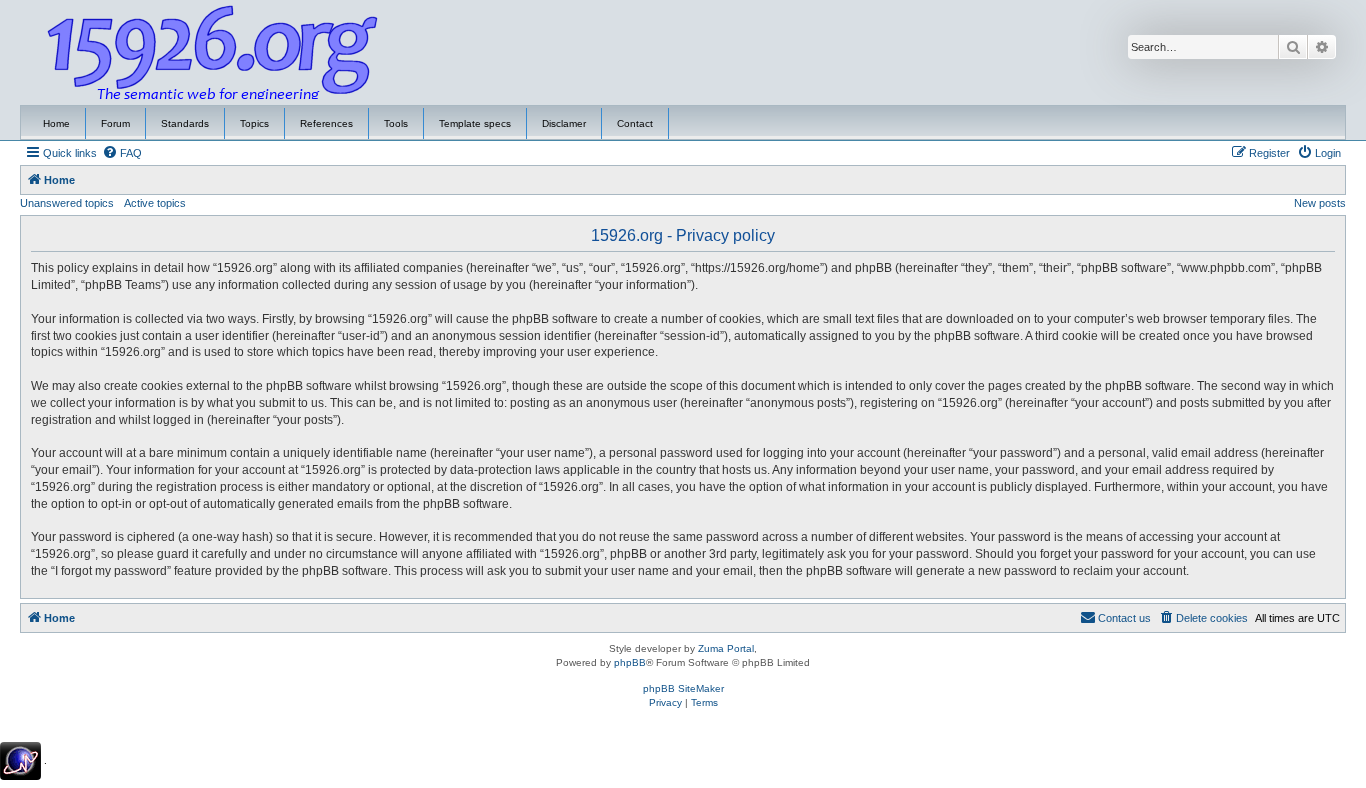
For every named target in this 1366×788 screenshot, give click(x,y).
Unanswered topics (67, 203)
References (326, 123)
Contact (635, 123)
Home (56, 123)
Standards (185, 123)
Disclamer (564, 123)
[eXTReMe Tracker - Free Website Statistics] (20, 761)
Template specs (475, 123)
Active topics (155, 203)
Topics (254, 123)
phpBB (630, 662)
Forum (115, 123)
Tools (396, 123)
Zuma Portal (726, 648)
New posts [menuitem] (1320, 203)
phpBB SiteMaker (683, 688)
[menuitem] (122, 153)
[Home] (213, 53)
